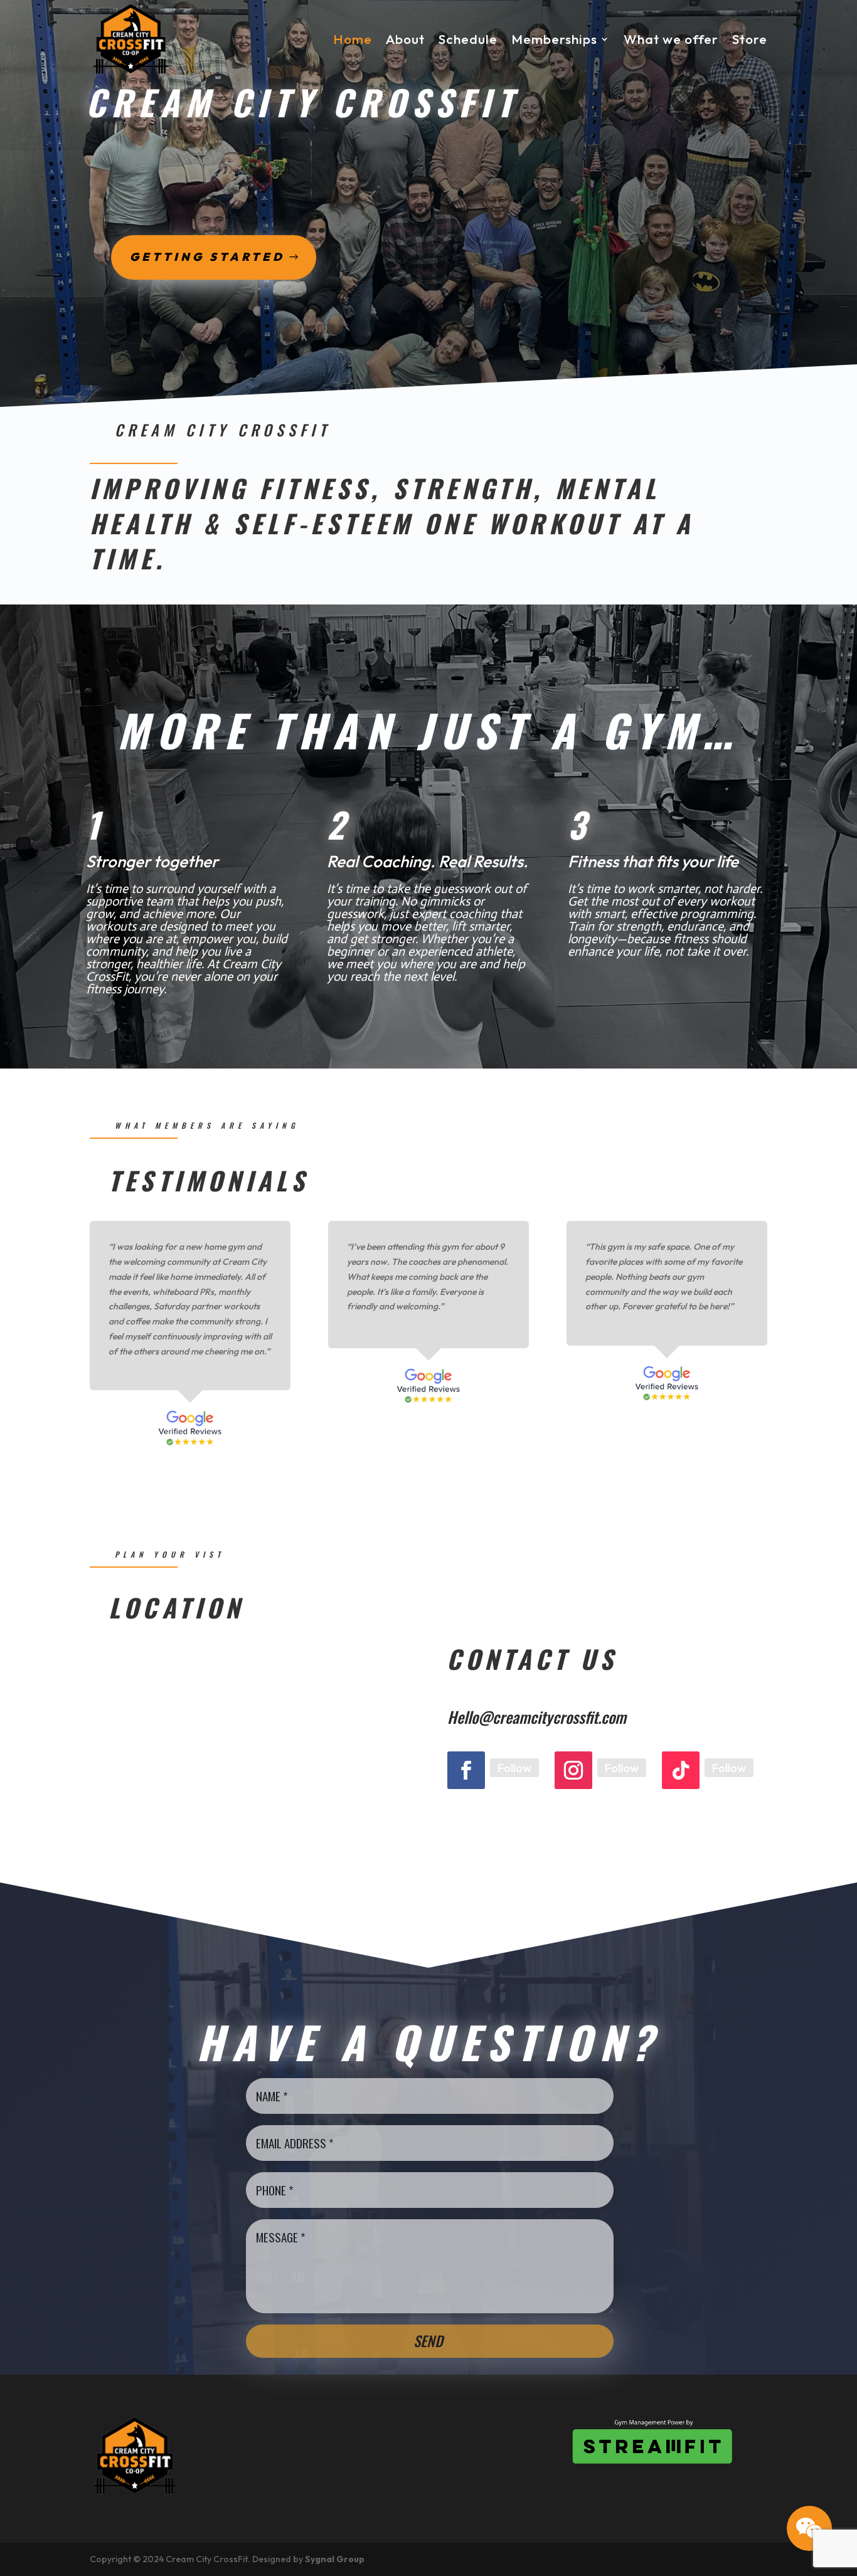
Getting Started (207, 257)
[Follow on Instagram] (573, 1770)
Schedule (468, 39)
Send (428, 2341)
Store (750, 39)
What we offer (671, 39)
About (405, 39)
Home (353, 39)
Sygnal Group (335, 2559)
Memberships (554, 39)
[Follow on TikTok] (681, 1770)
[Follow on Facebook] (466, 1770)
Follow (514, 1768)
